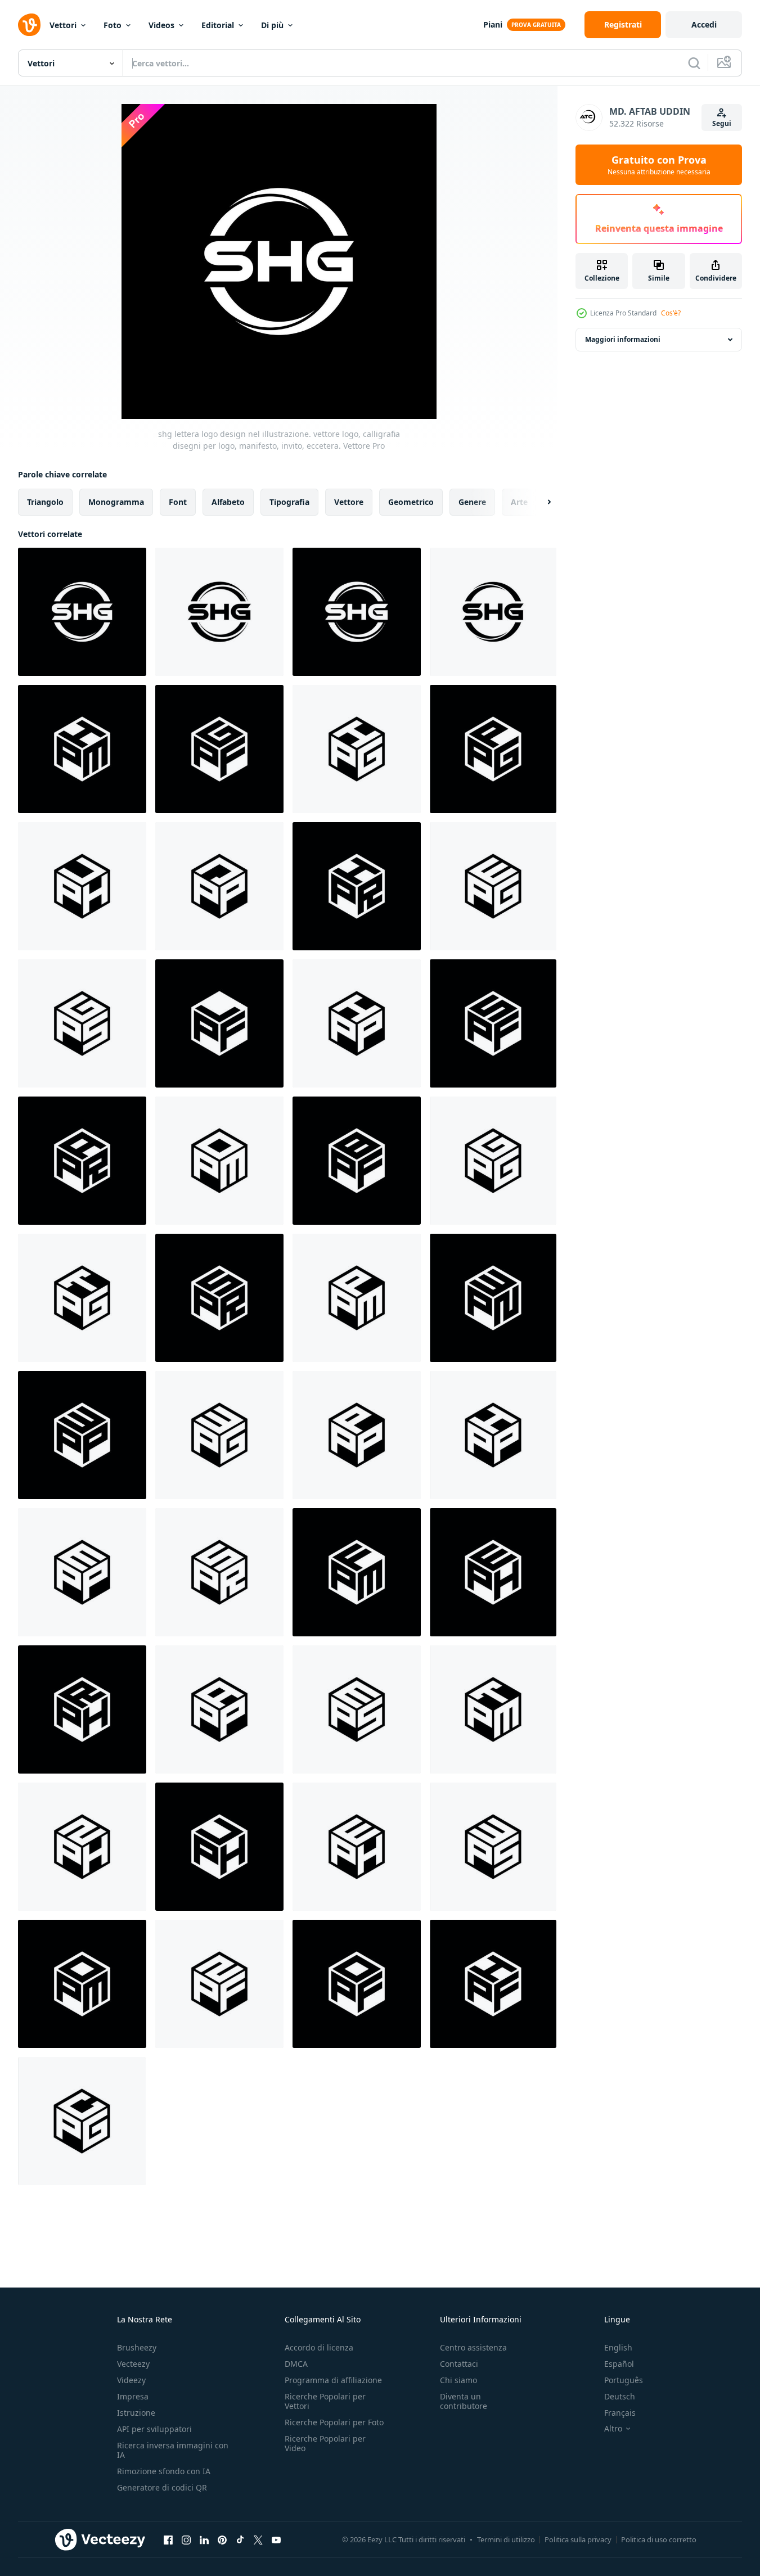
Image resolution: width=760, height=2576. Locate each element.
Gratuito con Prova (659, 165)
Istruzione (136, 2413)
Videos (161, 25)
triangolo (45, 502)
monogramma (116, 502)
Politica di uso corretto (659, 2539)
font (178, 502)
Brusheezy (137, 2347)
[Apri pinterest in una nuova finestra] (222, 2539)
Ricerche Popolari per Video (325, 2443)
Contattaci (459, 2364)
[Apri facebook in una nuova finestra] (168, 2539)
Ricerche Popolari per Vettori (325, 2401)
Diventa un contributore (464, 2401)
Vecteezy (133, 2364)
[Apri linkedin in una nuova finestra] (204, 2539)
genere (472, 502)
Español (619, 2364)
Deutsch (620, 2396)
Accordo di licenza (319, 2347)
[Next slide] (539, 502)
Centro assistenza (473, 2347)
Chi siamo (458, 2380)
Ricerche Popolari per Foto (334, 2422)
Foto (113, 25)
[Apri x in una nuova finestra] (258, 2539)
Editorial (218, 25)
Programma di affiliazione (333, 2380)
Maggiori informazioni (623, 339)
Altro (613, 2429)
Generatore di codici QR (162, 2487)
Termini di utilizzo (506, 2539)
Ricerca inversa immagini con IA (173, 2450)
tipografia (289, 502)
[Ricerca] (694, 63)
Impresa (133, 2396)
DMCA (296, 2364)
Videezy (131, 2380)
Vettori (63, 25)
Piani (493, 24)
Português (624, 2380)
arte (519, 502)
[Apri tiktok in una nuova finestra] (240, 2539)
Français (620, 2413)
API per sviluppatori (154, 2429)
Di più (272, 25)
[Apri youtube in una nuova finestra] (276, 2539)
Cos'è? (671, 313)
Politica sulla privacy (578, 2539)
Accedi (704, 24)
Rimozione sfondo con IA (164, 2471)
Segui (722, 123)
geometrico (411, 502)
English (618, 2347)
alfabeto (228, 502)
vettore (349, 502)
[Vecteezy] (29, 25)
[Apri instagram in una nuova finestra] (186, 2539)
